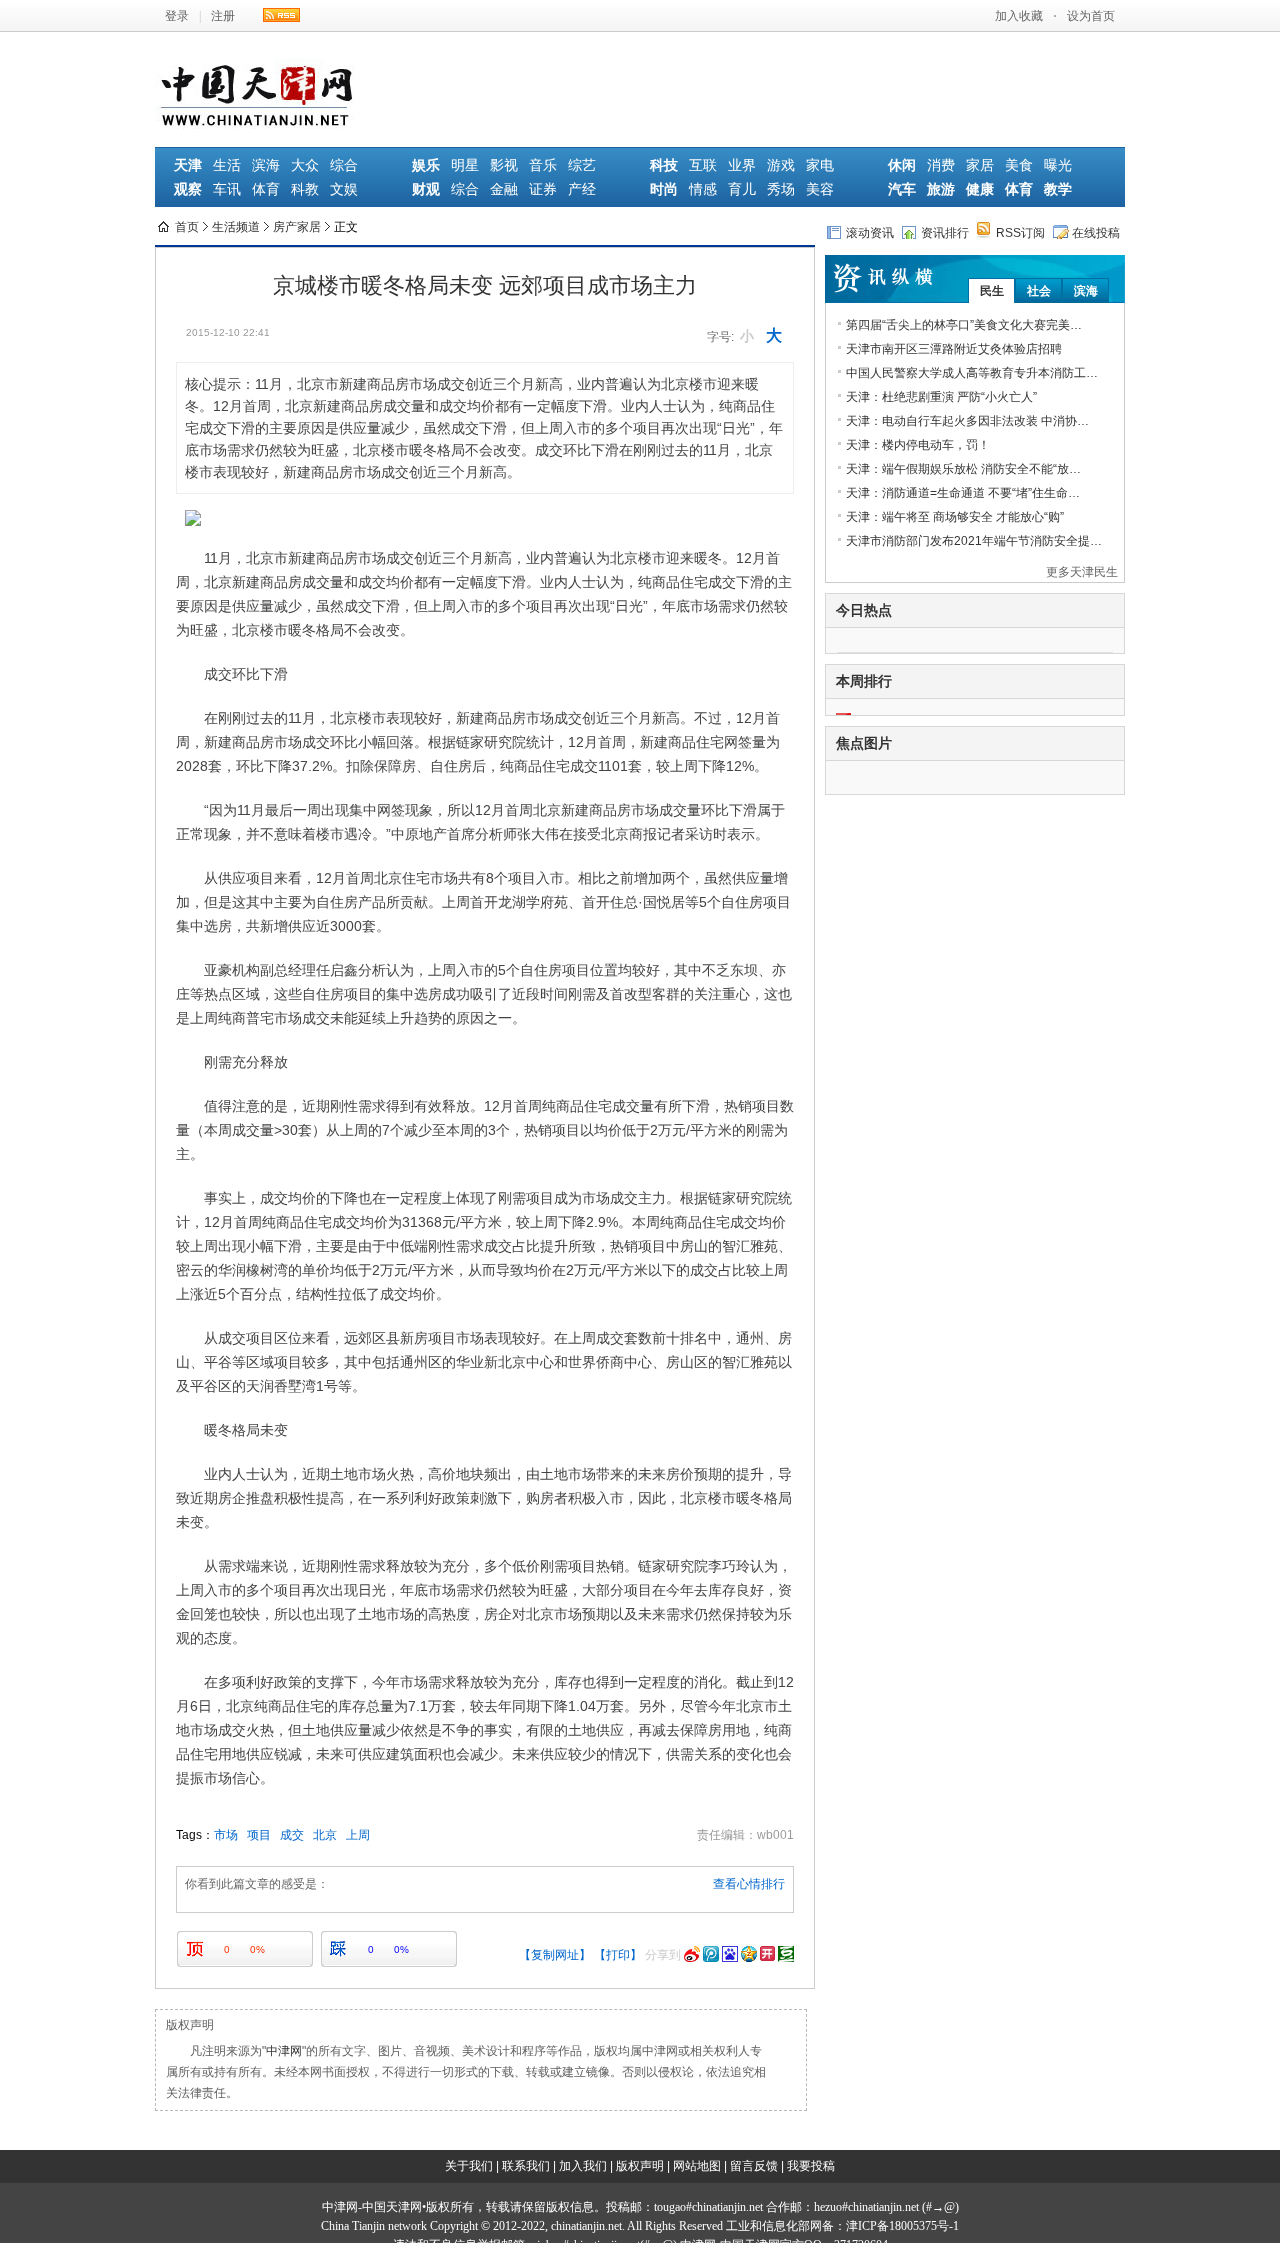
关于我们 (469, 2166)
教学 (1058, 189)
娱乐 (426, 165)
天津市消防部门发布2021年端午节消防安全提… (974, 541)
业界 (742, 165)
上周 (358, 1835)
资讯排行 (945, 233)
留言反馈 (754, 2166)
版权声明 (640, 2166)
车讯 (227, 189)
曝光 (1058, 165)
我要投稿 (811, 2166)
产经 (582, 189)
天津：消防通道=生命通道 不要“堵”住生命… (963, 493)
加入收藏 (1019, 16)
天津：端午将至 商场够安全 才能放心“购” (955, 517)
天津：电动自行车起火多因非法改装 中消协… (967, 421)
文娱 (344, 189)
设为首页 (1091, 16)
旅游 (941, 189)
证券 (543, 189)
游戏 (781, 165)
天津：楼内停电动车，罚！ (918, 445)
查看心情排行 (749, 1884)
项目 (259, 1835)
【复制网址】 (555, 1955)
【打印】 (618, 1955)
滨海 (266, 165)
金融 (504, 189)
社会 (1039, 291)
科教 (305, 189)
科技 (664, 165)
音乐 (543, 165)
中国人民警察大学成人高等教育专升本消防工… (972, 373)
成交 (292, 1835)
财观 (426, 189)
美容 (820, 189)
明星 (465, 165)
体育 (266, 189)
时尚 (664, 189)
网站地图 (697, 2166)
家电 (820, 165)
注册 (223, 16)
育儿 (742, 189)
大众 (305, 165)
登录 (177, 16)
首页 (187, 227)
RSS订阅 (1020, 233)
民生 (992, 291)
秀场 (781, 189)
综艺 (582, 165)
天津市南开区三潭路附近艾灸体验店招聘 (954, 349)
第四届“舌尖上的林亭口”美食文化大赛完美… (964, 325)
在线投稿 (1096, 233)
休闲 (902, 165)
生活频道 (236, 227)
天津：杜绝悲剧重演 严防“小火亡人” (941, 397)
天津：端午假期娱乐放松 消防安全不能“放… (963, 469)
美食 (1019, 165)
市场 (226, 1835)
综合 (344, 165)
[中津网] (257, 68)
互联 (703, 165)
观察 (188, 189)
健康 (980, 189)
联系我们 (526, 2166)
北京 (325, 1835)
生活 (227, 165)
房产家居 (297, 227)
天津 (188, 165)
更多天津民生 (1082, 572)
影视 (504, 165)
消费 (941, 165)
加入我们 (583, 2166)
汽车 (902, 189)
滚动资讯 (870, 233)
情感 (703, 189)
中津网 (284, 2051)
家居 (980, 165)
